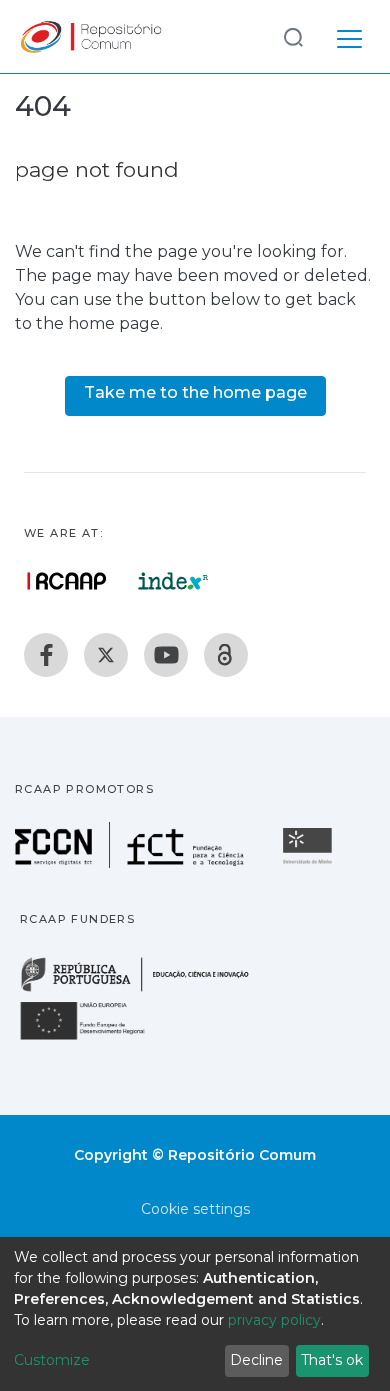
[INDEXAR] (173, 581)
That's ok (332, 1360)
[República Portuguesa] (145, 989)
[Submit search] (293, 36)
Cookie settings (195, 1209)
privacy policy (274, 1320)
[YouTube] (166, 655)
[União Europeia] (94, 1038)
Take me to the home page (195, 392)
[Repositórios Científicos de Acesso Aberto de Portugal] (67, 581)
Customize (52, 1360)
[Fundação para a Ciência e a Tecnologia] (132, 862)
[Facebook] (46, 655)
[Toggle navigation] (349, 36)
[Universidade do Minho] (310, 862)
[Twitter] (106, 655)
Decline (256, 1360)
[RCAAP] (226, 655)
